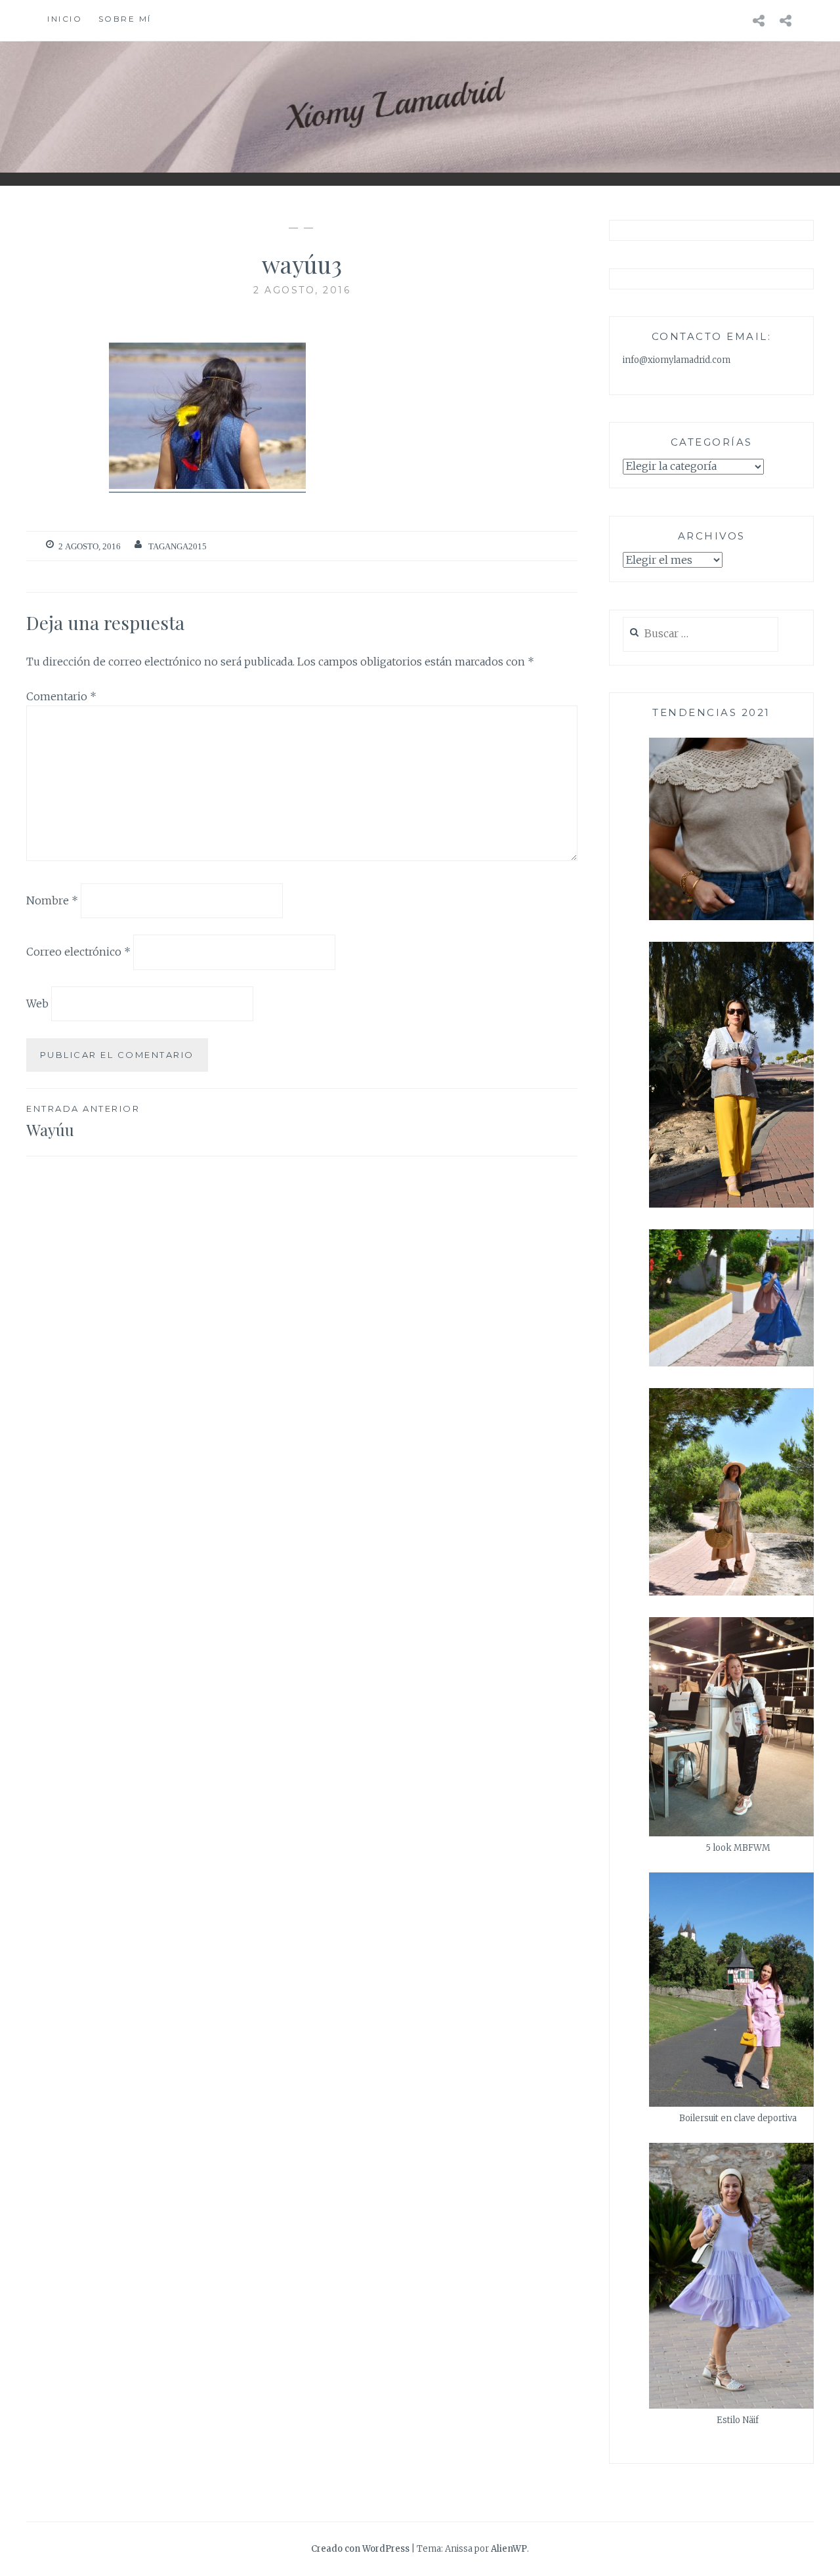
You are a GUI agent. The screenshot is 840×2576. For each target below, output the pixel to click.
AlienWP (509, 2549)
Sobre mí (125, 19)
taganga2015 (178, 546)
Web (37, 1003)
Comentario (61, 696)
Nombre (52, 900)
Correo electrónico (78, 952)
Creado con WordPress (360, 2549)
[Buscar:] (701, 634)
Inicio (65, 19)
